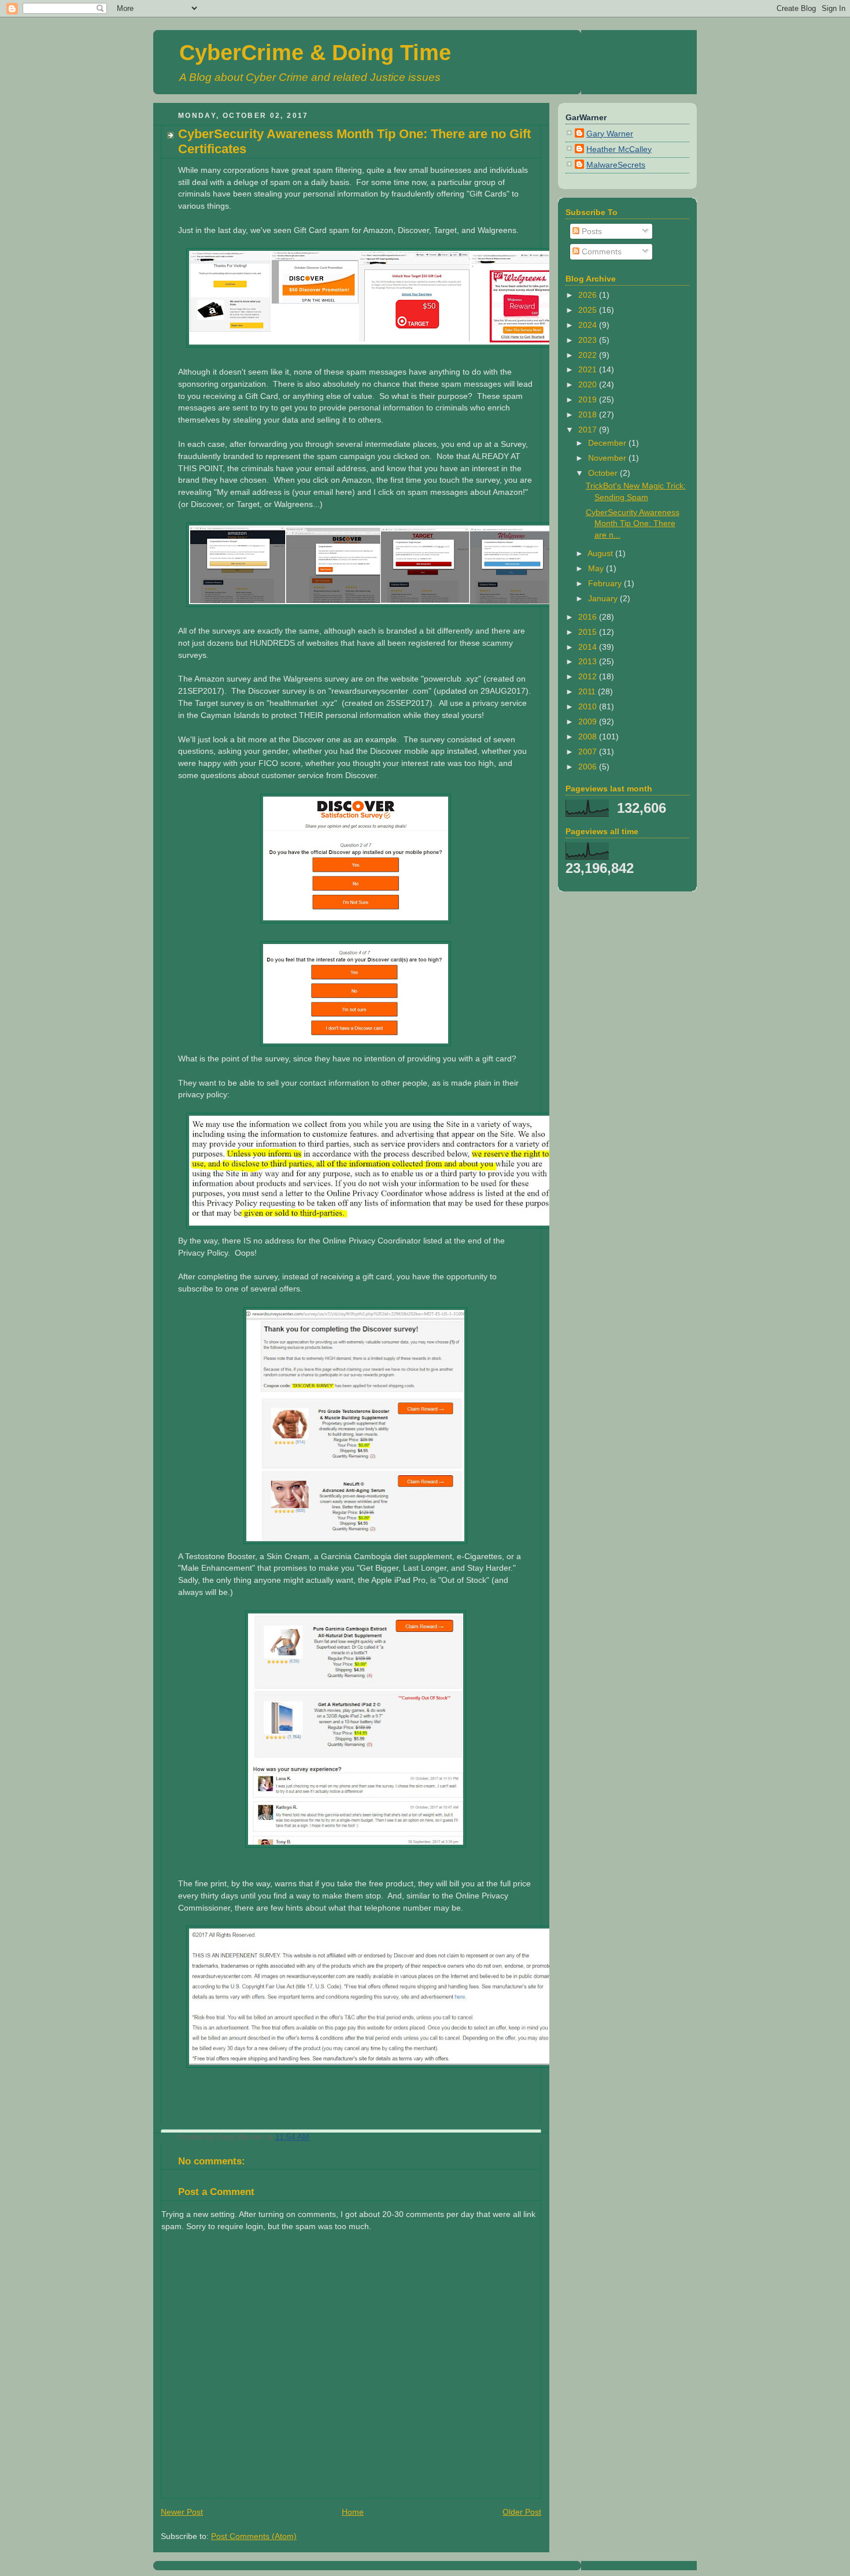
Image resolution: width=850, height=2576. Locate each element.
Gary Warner (610, 134)
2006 (589, 767)
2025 (589, 310)
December (608, 443)
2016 (589, 617)
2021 (589, 369)
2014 (589, 647)
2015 (589, 632)
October (604, 473)
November (608, 458)
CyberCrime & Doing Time (315, 53)
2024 (589, 325)
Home (353, 2512)
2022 (589, 355)
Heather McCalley (619, 149)
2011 (588, 691)
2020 (589, 384)
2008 (589, 736)
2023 (589, 340)
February (606, 583)
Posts (591, 231)
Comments (600, 251)
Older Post (522, 2512)
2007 (589, 752)
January (604, 598)
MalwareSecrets (616, 165)
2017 (589, 430)
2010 (589, 706)
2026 (589, 295)
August (601, 553)
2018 (589, 414)
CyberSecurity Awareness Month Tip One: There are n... (633, 523)
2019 (589, 399)
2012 (589, 676)
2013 (589, 661)
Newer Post (182, 2512)
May (597, 568)
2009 (589, 721)
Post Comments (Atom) (254, 2536)
